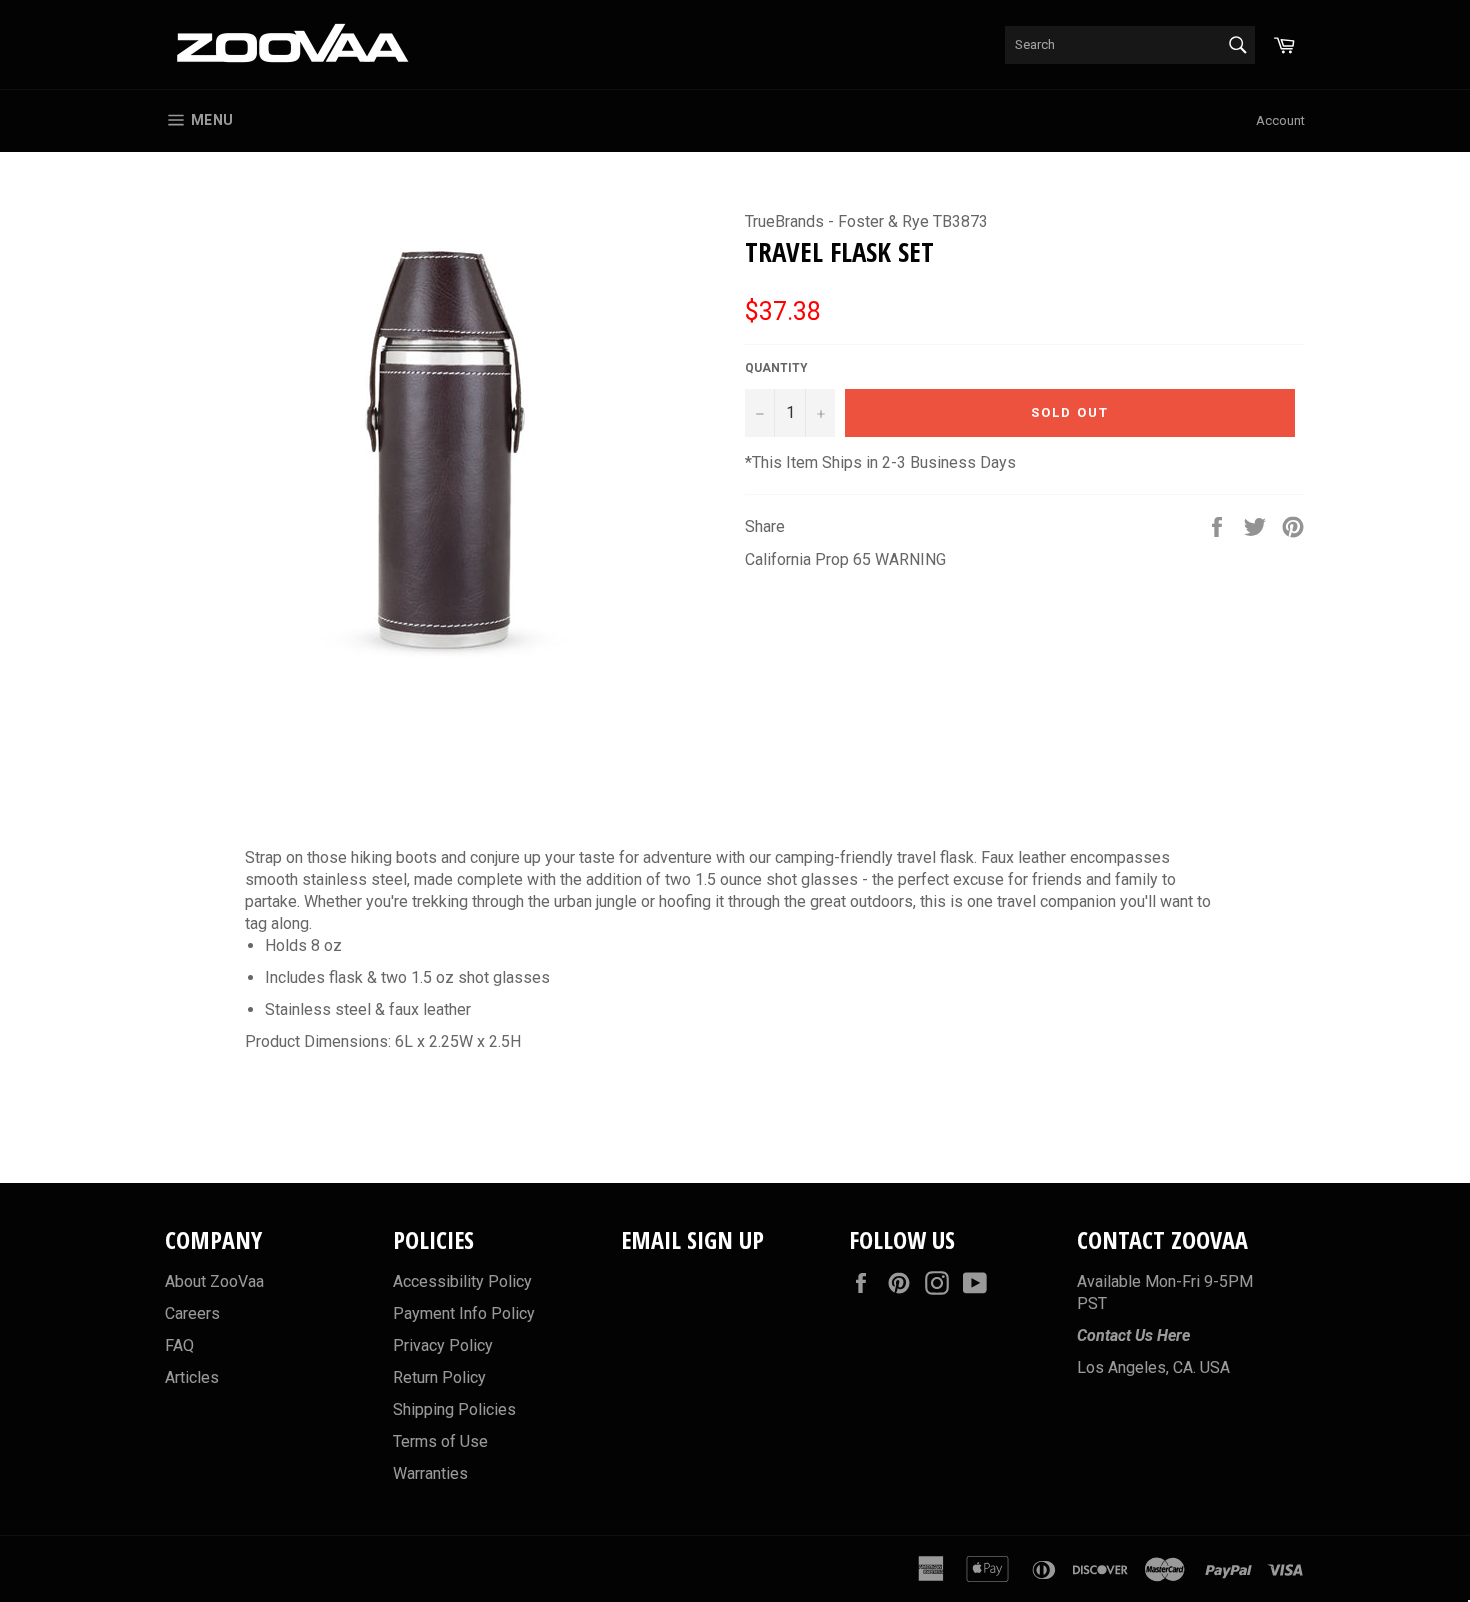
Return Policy (439, 1377)
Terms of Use (440, 1441)
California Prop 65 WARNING (845, 559)
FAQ (179, 1345)
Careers (192, 1313)
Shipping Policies (454, 1409)
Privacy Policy (443, 1345)
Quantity (776, 368)
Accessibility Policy (462, 1281)
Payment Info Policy (464, 1313)
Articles (192, 1377)
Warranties (430, 1473)
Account (1280, 120)
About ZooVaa (214, 1281)
